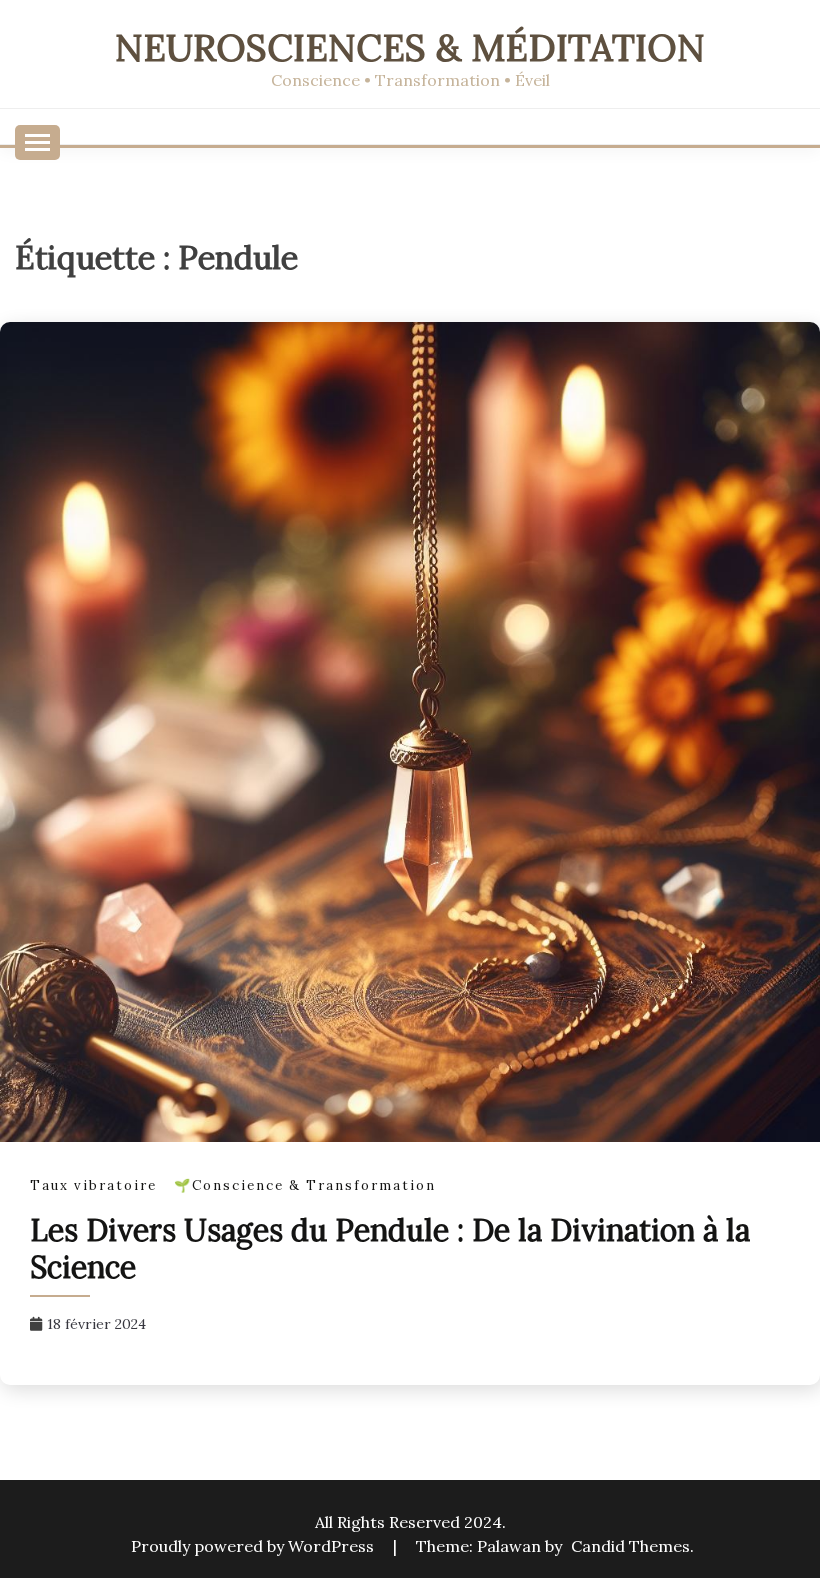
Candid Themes (630, 1546)
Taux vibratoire (93, 1185)
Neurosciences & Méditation (410, 47)
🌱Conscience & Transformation (305, 1185)
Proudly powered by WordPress (254, 1546)
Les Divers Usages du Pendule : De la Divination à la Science (390, 1249)
